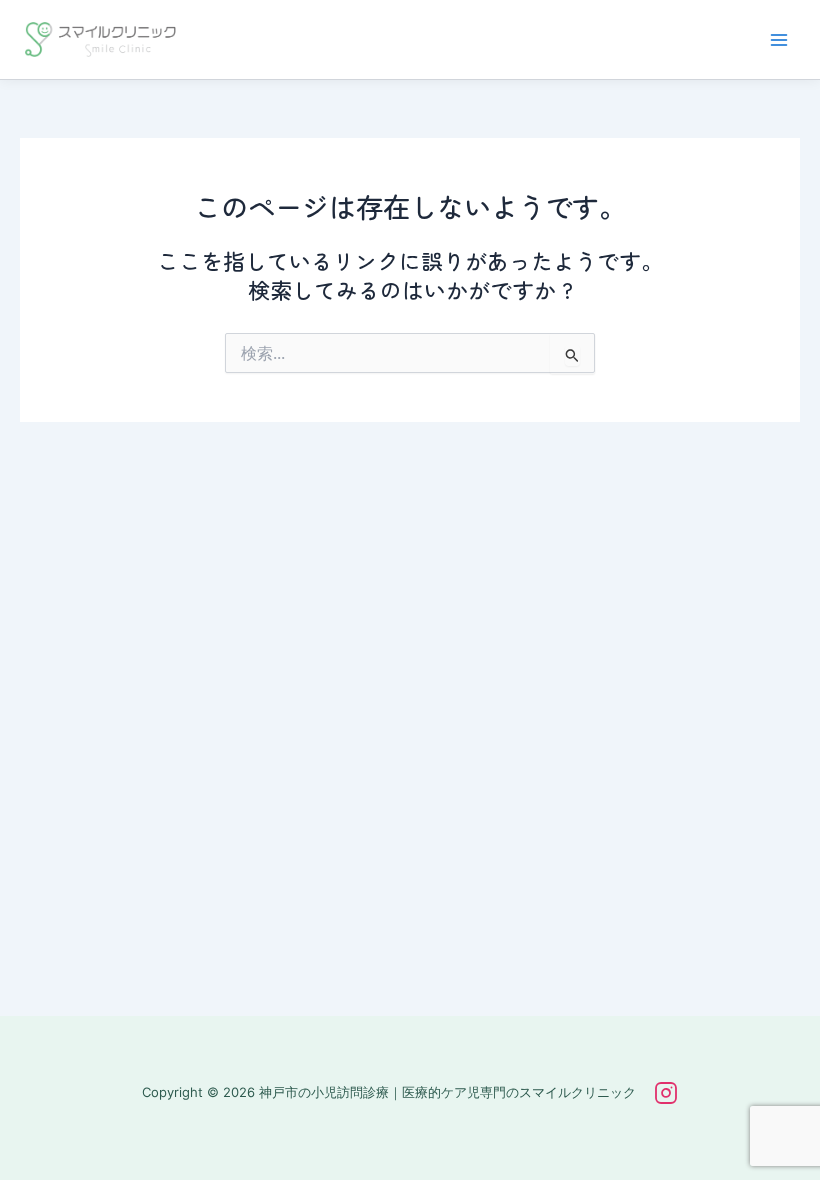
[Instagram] (666, 1093)
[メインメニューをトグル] (779, 40)
